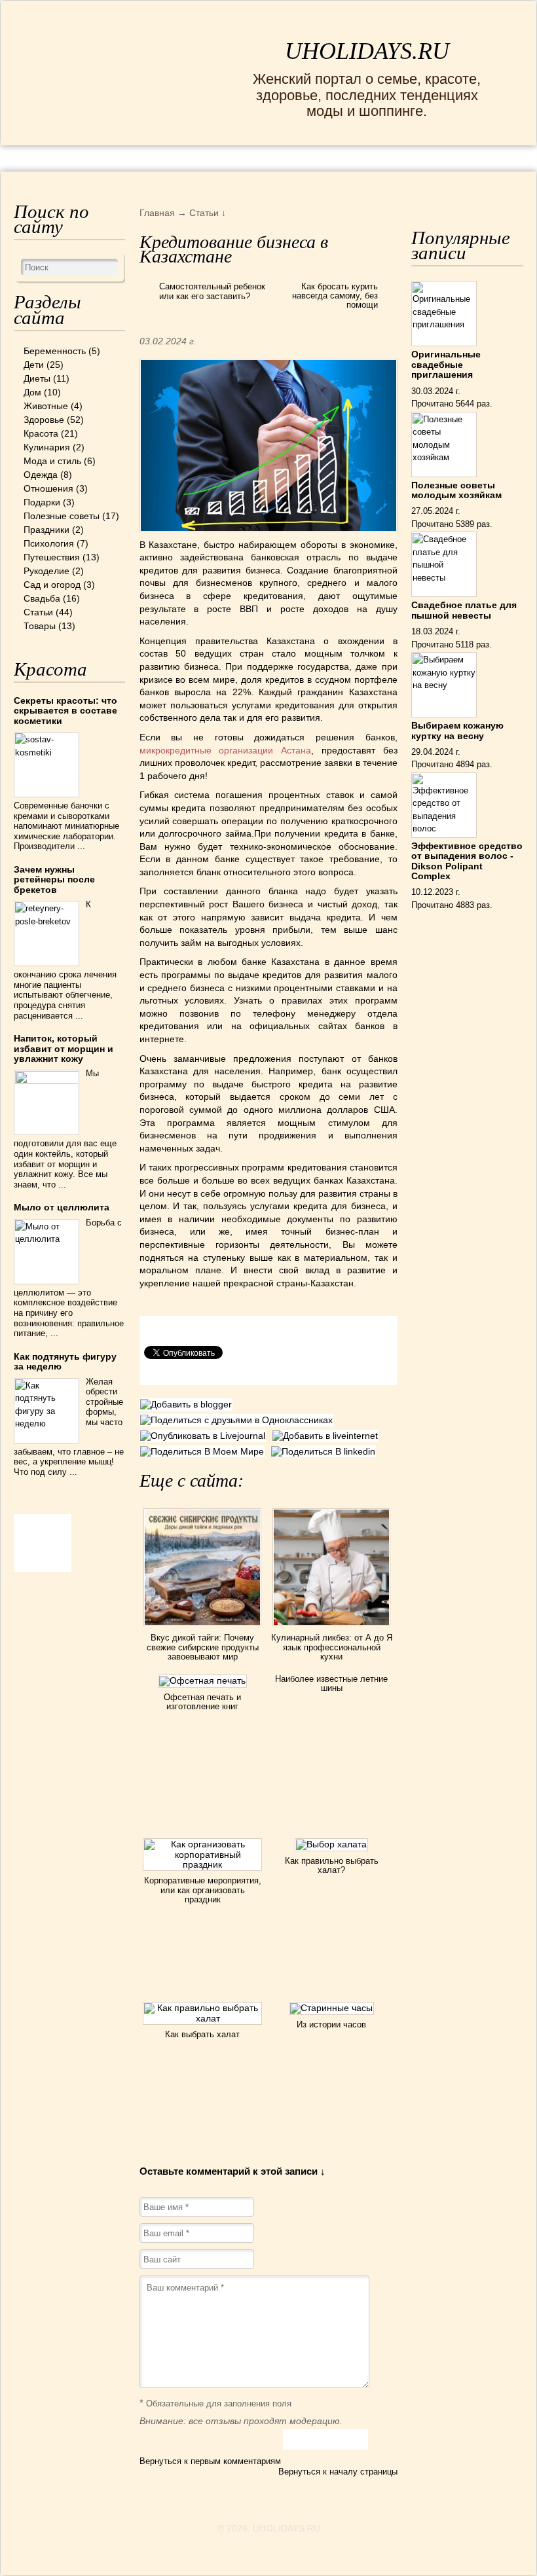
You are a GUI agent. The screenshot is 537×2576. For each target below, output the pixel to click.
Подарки (42, 502)
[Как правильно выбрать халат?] (331, 1844)
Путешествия (52, 557)
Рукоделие (46, 571)
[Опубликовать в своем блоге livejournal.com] (206, 1436)
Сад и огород (52, 585)
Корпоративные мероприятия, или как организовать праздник (203, 1890)
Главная (44, 157)
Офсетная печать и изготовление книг (202, 1702)
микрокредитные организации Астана (226, 750)
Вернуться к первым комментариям (210, 2461)
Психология (49, 543)
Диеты (37, 378)
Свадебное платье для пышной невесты (464, 610)
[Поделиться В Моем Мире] (205, 1451)
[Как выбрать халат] (202, 2018)
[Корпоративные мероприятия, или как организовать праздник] (202, 1864)
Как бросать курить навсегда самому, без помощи (335, 296)
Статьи (38, 612)
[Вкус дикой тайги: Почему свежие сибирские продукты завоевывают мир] (202, 1628)
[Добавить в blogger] (188, 1404)
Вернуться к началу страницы (338, 2472)
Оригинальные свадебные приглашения (446, 364)
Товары (40, 626)
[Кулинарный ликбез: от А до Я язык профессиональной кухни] (331, 1628)
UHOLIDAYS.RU (367, 51)
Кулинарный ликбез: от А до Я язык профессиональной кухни (332, 1647)
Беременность (55, 351)
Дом (32, 392)
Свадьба (42, 598)
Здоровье (44, 420)
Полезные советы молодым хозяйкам (456, 490)
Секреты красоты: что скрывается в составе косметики (65, 711)
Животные (46, 406)
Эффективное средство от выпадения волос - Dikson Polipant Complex (467, 861)
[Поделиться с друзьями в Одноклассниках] (238, 1420)
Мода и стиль (52, 461)
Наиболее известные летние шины (331, 1683)
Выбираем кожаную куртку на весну (457, 730)
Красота (41, 433)
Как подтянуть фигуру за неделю (65, 1361)
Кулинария (47, 447)
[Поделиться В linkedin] (325, 1451)
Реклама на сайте (137, 157)
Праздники (46, 530)
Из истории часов (331, 2024)
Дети (34, 365)
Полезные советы (62, 516)
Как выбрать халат (202, 2034)
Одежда (41, 475)
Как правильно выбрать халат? (332, 1865)
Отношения (48, 488)
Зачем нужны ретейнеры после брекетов (54, 880)
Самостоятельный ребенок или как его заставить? (212, 292)
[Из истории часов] (331, 2008)
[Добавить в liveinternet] (327, 1436)
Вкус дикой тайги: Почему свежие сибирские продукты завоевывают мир (203, 1647)
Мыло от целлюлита (62, 1207)
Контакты (238, 157)
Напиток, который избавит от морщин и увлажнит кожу (64, 1048)
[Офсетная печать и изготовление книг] (202, 1680)
